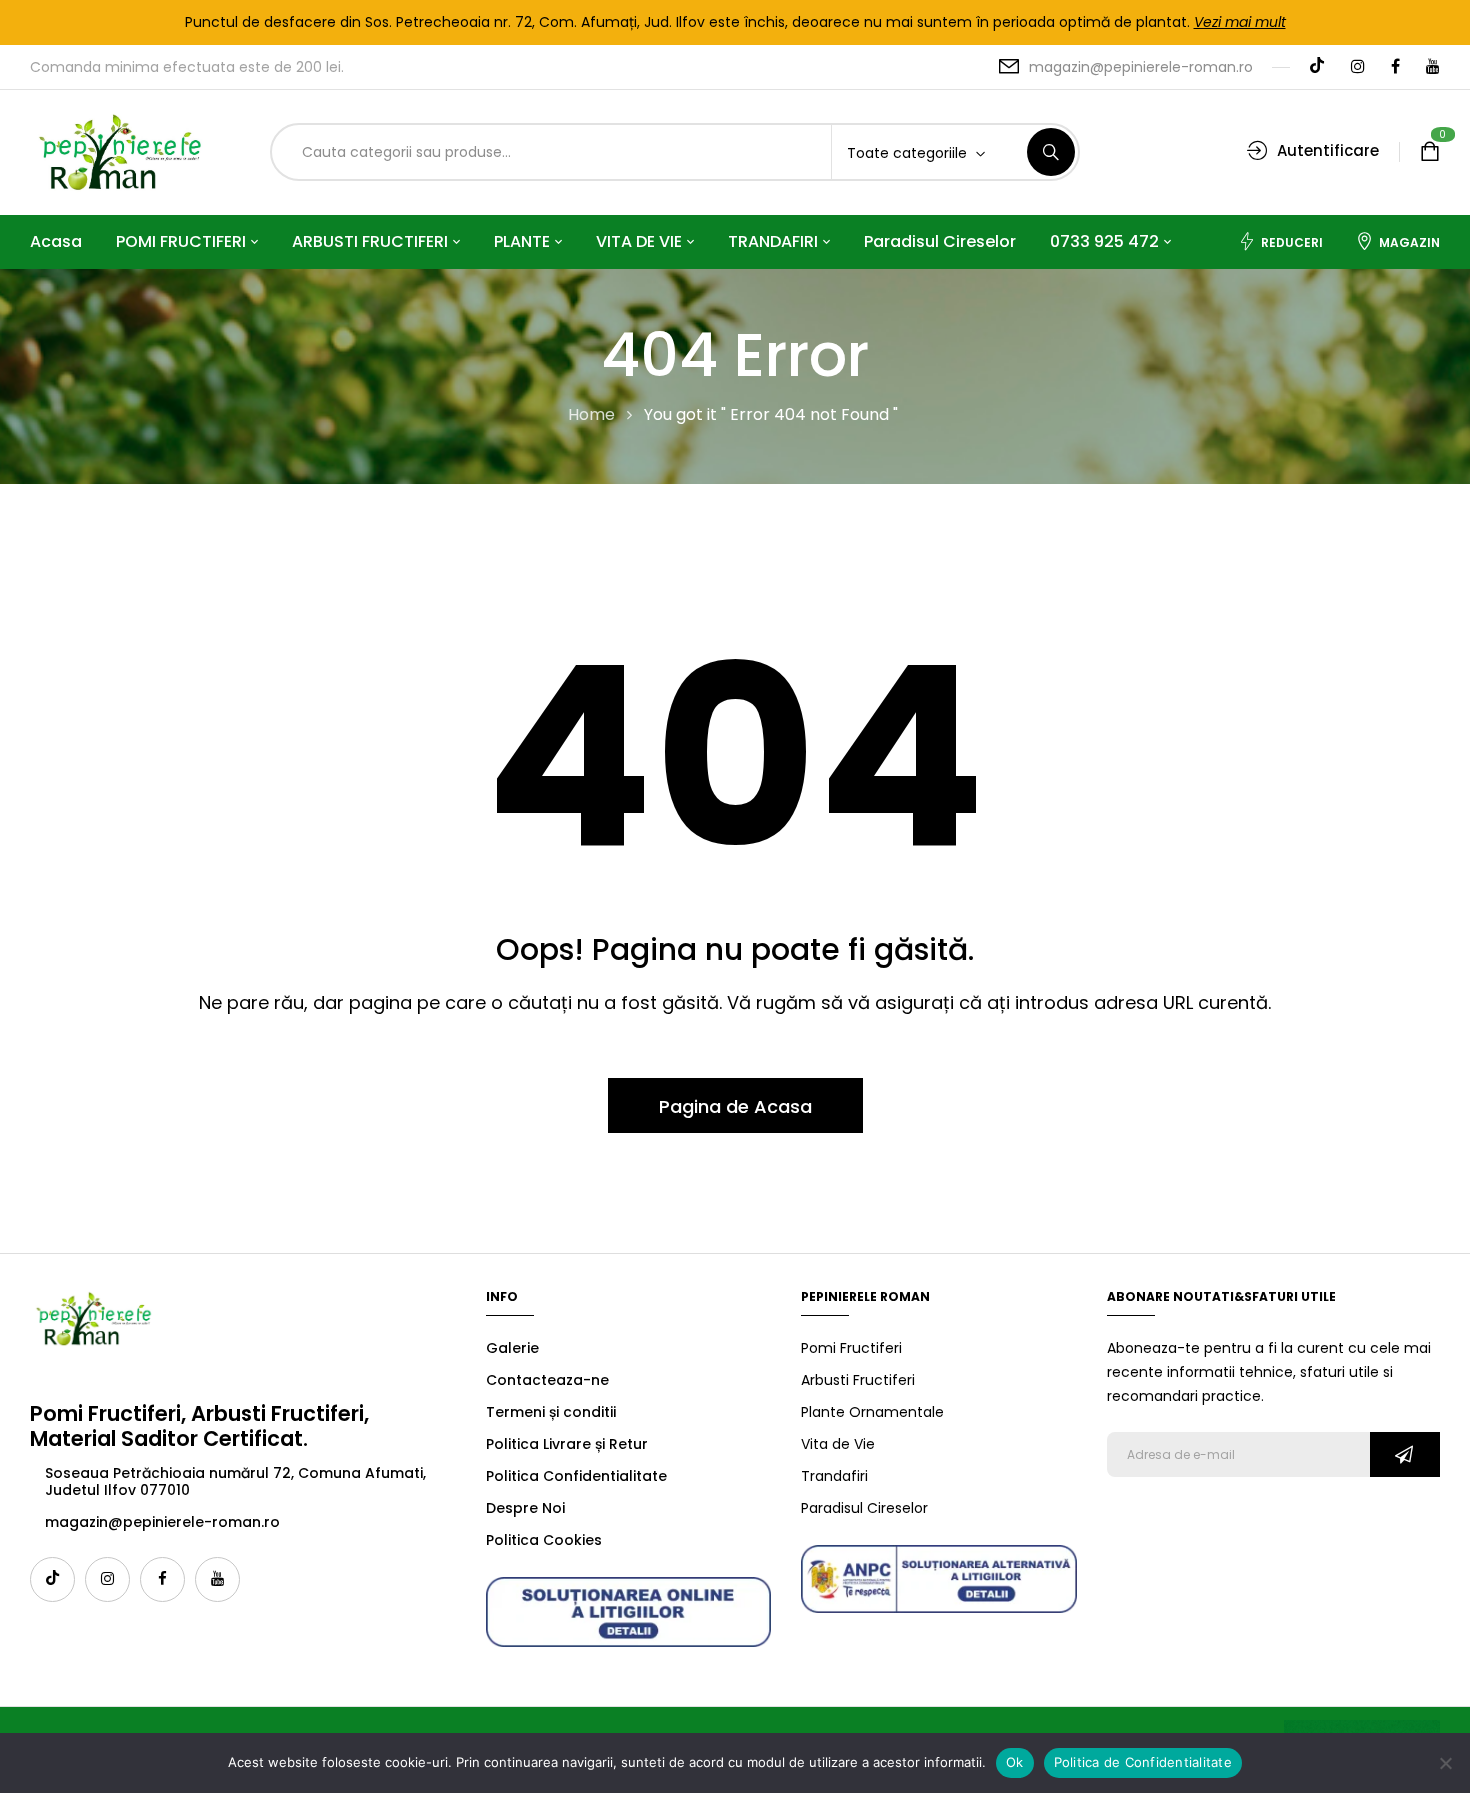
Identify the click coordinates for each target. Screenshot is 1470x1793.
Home (591, 414)
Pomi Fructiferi (851, 1348)
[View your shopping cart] (1430, 152)
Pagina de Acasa (735, 1106)
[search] (1051, 152)
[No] (1445, 1763)
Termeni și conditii (551, 1412)
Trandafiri (834, 1476)
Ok (1015, 1762)
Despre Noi (525, 1508)
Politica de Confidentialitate (1143, 1762)
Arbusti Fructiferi (858, 1380)
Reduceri (1292, 242)
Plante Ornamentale (872, 1412)
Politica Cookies (544, 1540)
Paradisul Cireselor (864, 1508)
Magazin (1409, 242)
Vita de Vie (838, 1444)
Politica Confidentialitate (576, 1476)
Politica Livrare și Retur (567, 1444)
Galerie (512, 1348)
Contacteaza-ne (547, 1380)
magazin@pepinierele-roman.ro (1141, 67)
